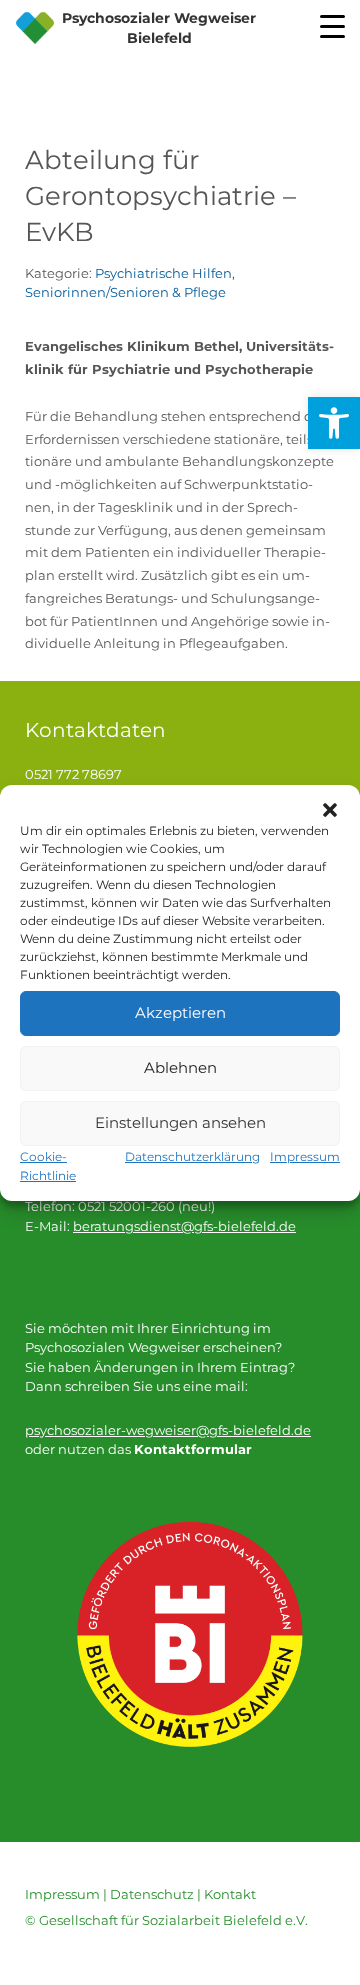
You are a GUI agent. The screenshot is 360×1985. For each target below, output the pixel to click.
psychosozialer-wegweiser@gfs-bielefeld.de (168, 1430)
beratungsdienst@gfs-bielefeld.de (184, 1226)
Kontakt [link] (230, 1894)
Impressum (305, 1156)
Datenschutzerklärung (192, 1156)
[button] (330, 810)
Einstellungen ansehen (180, 1122)
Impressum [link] (62, 1894)
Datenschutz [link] (152, 1894)
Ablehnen (180, 1067)
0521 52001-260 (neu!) (146, 1206)
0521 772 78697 (73, 774)
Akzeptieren (180, 1012)
